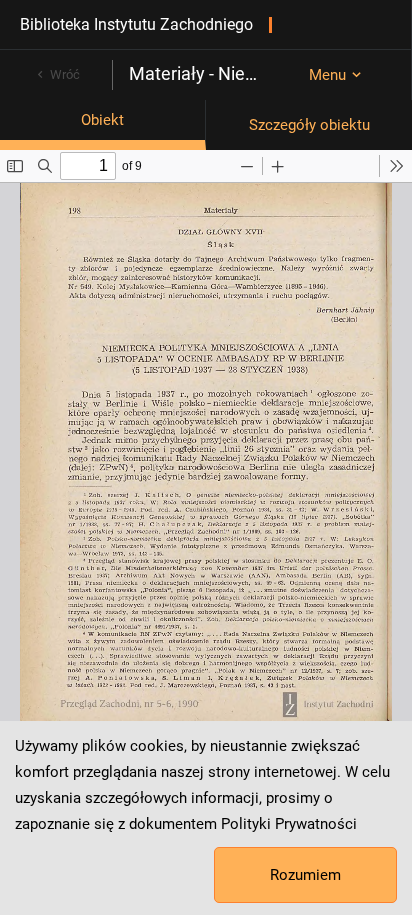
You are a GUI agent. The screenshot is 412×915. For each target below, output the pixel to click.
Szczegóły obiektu (309, 125)
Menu (327, 75)
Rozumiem (305, 875)
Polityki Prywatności (289, 824)
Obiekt (102, 120)
